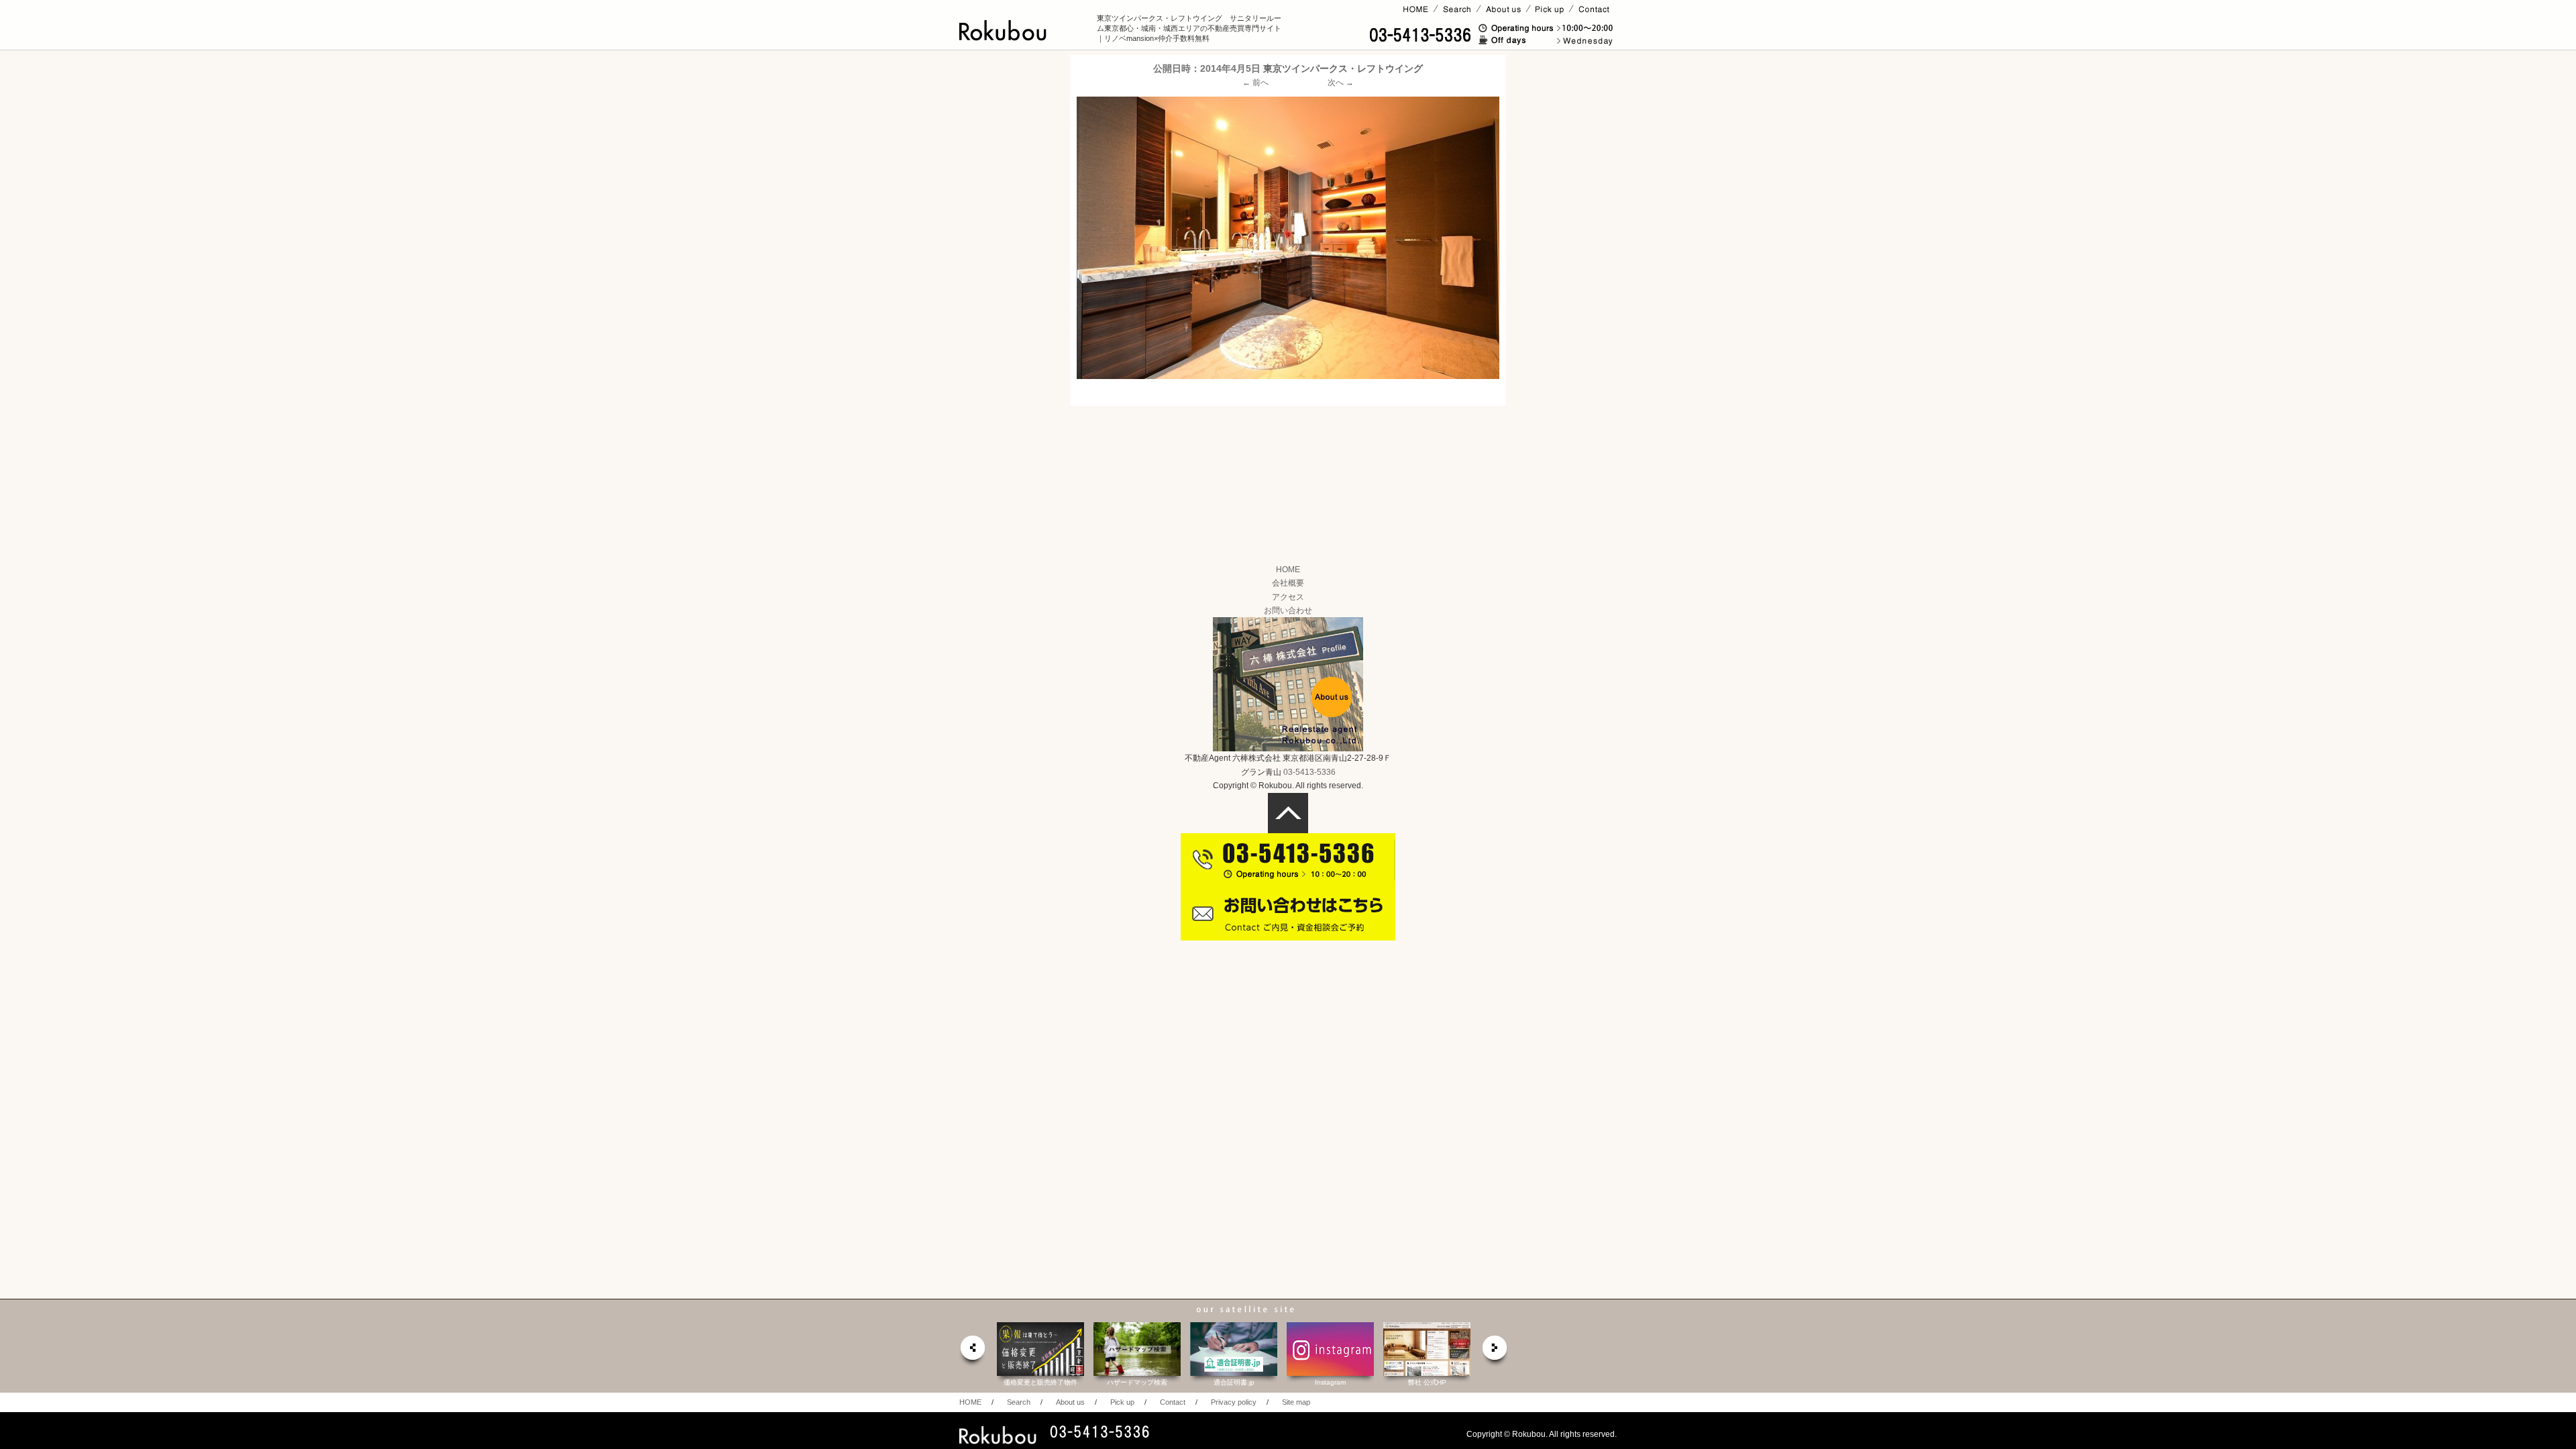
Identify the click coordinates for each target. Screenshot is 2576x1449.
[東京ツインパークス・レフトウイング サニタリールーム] (1288, 237)
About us (1070, 1402)
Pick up (1122, 1402)
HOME (1288, 570)
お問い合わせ (1288, 610)
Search (1019, 1402)
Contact (1173, 1402)
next (1495, 1351)
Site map (1296, 1402)
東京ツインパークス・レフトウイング (1343, 68)
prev (972, 1351)
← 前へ (1255, 83)
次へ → (1341, 83)
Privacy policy (1234, 1402)
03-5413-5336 (1309, 772)
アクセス (1288, 597)
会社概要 (1288, 583)
